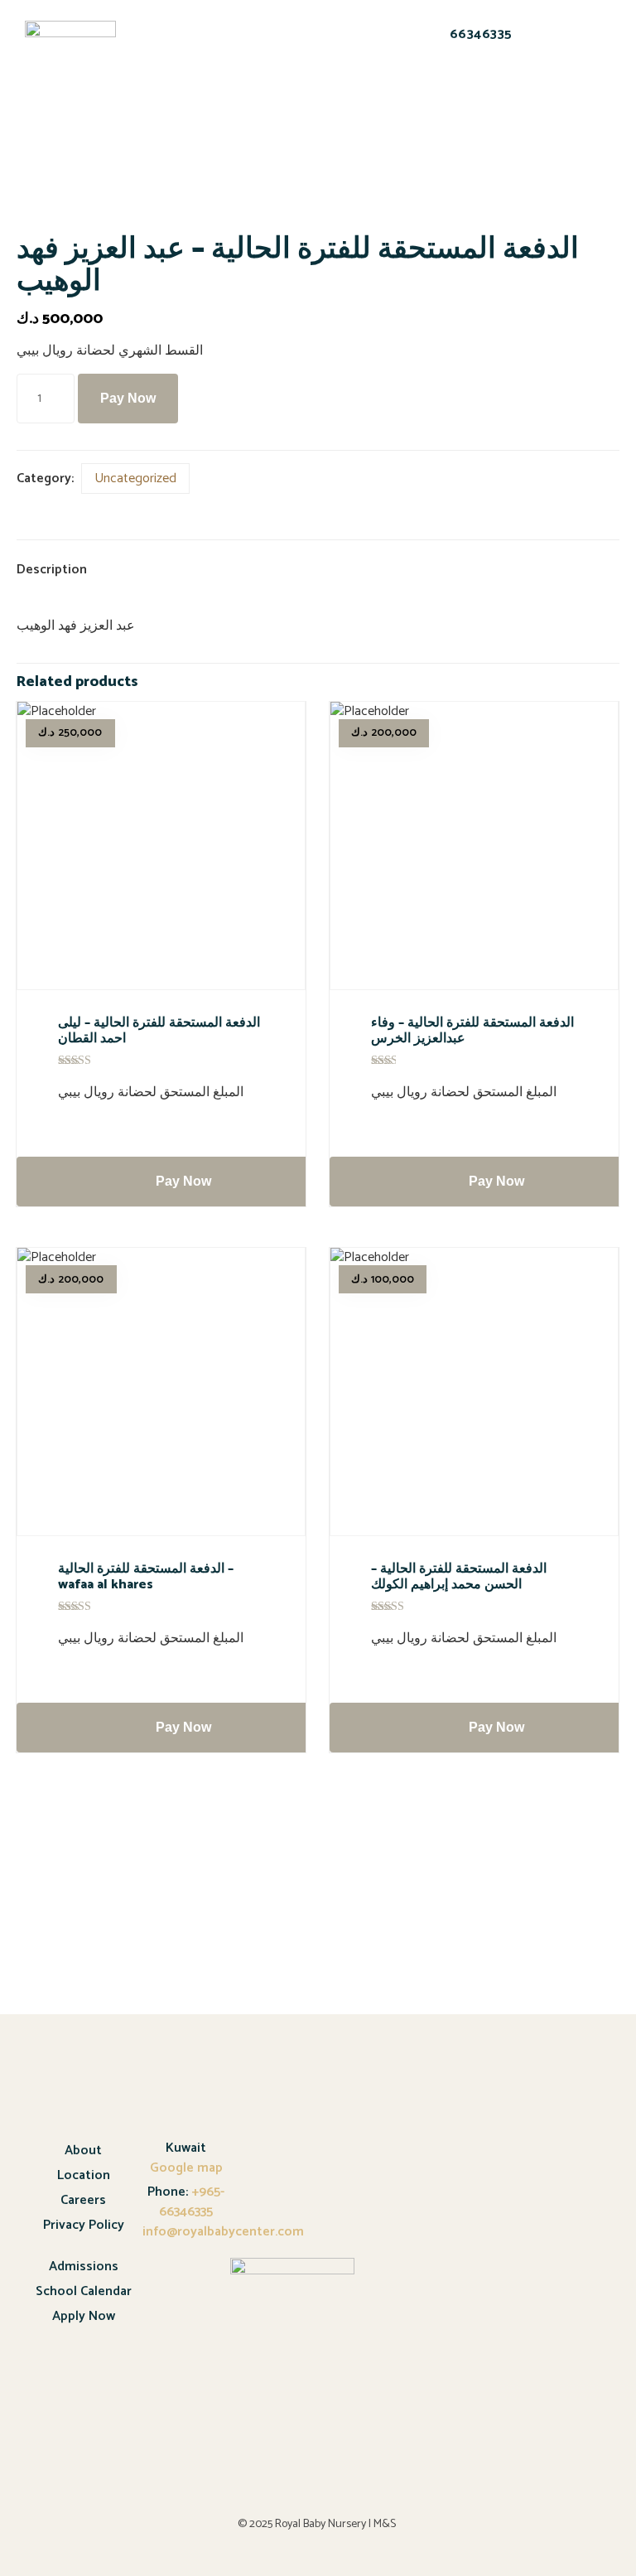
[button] (167, 58)
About (83, 2151)
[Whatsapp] (465, 91)
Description (52, 570)
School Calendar (84, 2291)
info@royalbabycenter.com (223, 2232)
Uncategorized (135, 478)
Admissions (84, 2267)
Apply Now (84, 2316)
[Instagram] (508, 91)
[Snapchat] (422, 91)
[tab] (65, 571)
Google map (186, 2168)
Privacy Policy (84, 2225)
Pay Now (128, 398)
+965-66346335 (192, 2202)
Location (84, 2175)
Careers (83, 2200)
